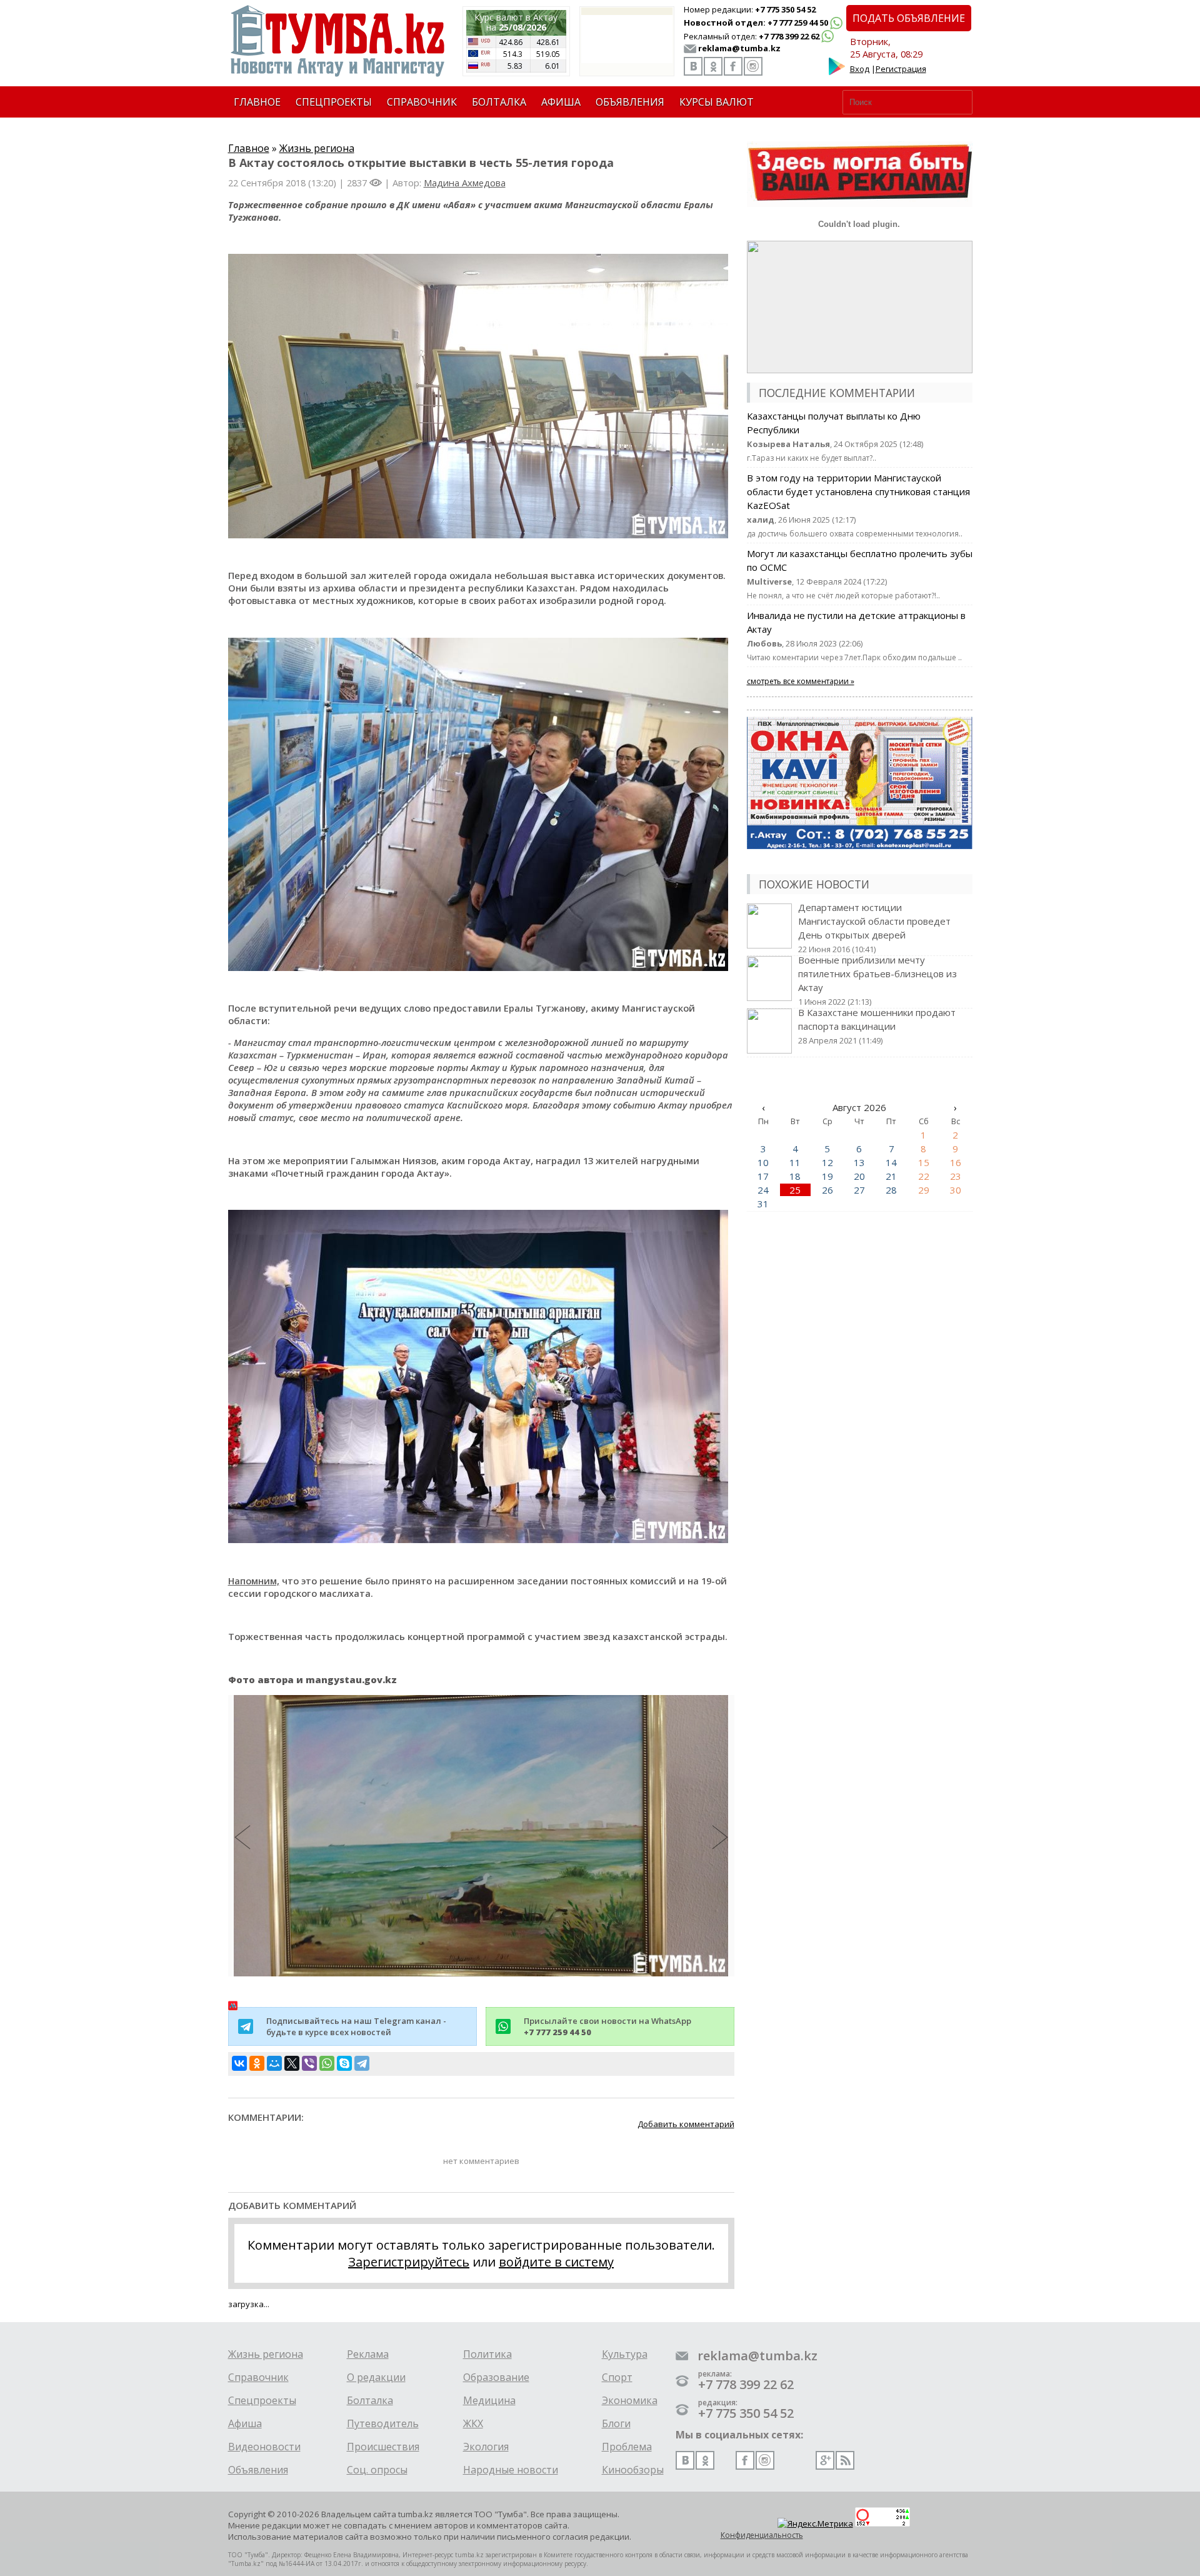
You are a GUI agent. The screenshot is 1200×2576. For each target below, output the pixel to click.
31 (763, 1204)
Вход (860, 69)
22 (924, 1176)
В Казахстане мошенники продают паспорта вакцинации (877, 1026)
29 (924, 1190)
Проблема (627, 2447)
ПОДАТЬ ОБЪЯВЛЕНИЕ (909, 18)
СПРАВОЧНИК (422, 102)
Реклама (368, 2354)
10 (763, 1162)
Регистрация (901, 69)
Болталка (370, 2400)
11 (795, 1162)
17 (763, 1176)
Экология (486, 2447)
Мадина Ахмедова (465, 183)
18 (795, 1176)
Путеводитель (383, 2423)
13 (859, 1162)
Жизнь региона (317, 148)
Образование (496, 2377)
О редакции (376, 2377)
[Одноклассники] (257, 2063)
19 (827, 1176)
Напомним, (254, 1581)
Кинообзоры (633, 2470)
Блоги (616, 2423)
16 (956, 1162)
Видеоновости (264, 2447)
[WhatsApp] (327, 2063)
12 (827, 1162)
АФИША (561, 102)
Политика (487, 2354)
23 (956, 1176)
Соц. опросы (377, 2470)
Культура (625, 2354)
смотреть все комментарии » (801, 681)
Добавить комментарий (686, 2124)
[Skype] (344, 2063)
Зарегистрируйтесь (409, 2262)
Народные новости (511, 2470)
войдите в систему (556, 2262)
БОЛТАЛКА (499, 102)
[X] (292, 2063)
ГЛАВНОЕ (257, 102)
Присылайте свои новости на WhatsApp (607, 2026)
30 (956, 1190)
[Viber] (309, 2063)
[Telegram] (362, 2063)
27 (859, 1190)
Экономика (630, 2400)
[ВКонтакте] (239, 2063)
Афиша (245, 2423)
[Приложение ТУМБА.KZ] (837, 73)
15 (924, 1162)
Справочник (258, 2377)
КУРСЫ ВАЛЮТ (717, 102)
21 (891, 1176)
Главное (249, 148)
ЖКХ (473, 2423)
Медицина (489, 2400)
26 (827, 1190)
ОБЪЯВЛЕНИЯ (630, 102)
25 (795, 1190)
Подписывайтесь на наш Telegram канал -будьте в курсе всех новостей (356, 2026)
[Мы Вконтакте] (693, 66)
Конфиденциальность (762, 2535)
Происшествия (383, 2447)
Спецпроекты (262, 2400)
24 (763, 1190)
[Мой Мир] (274, 2063)
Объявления (258, 2470)
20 (859, 1176)
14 (891, 1162)
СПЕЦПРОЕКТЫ (334, 102)
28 (891, 1190)
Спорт (617, 2377)
